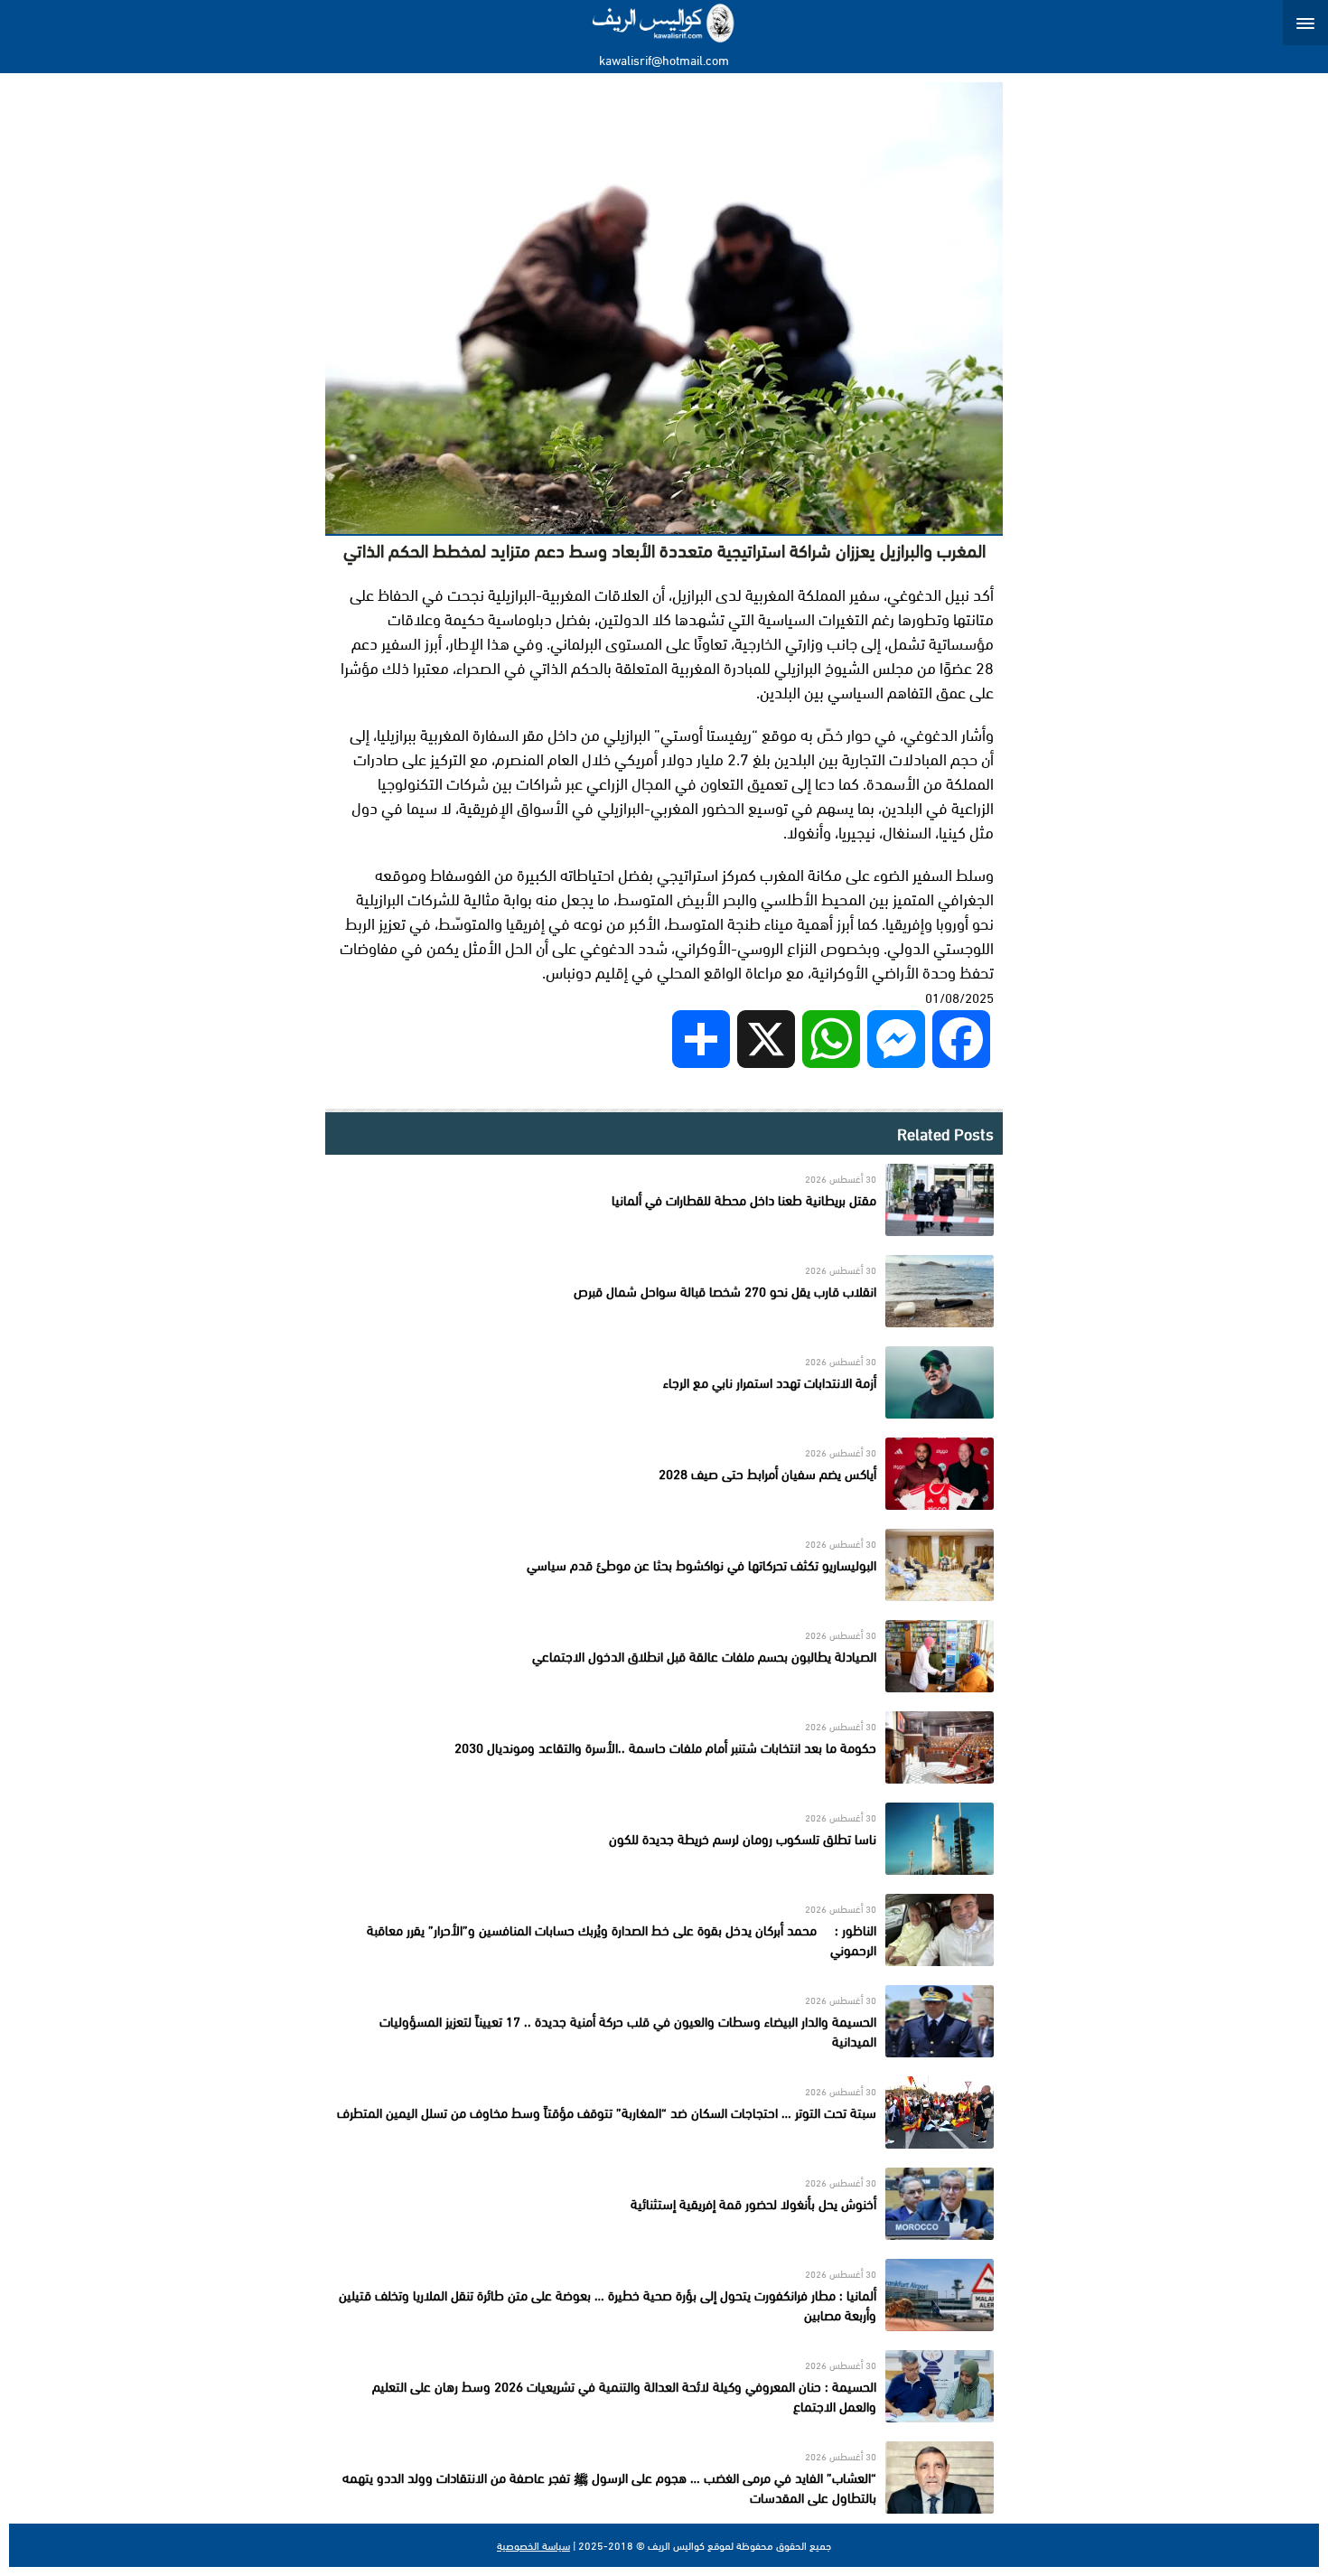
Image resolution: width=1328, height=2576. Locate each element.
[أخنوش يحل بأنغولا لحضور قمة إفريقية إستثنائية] (664, 2204)
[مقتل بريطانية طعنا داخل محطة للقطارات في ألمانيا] (664, 1200)
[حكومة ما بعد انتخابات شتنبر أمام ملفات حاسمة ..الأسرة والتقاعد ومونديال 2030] (664, 1747)
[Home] (664, 23)
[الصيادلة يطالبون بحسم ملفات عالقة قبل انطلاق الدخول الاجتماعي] (664, 1656)
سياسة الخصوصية (533, 2545)
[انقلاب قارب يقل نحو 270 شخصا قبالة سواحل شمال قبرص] (664, 1291)
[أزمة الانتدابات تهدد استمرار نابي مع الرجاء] (664, 1382)
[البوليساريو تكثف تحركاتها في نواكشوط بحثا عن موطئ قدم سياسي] (664, 1565)
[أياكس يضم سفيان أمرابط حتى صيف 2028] (664, 1474)
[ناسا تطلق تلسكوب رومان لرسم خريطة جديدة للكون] (664, 1839)
